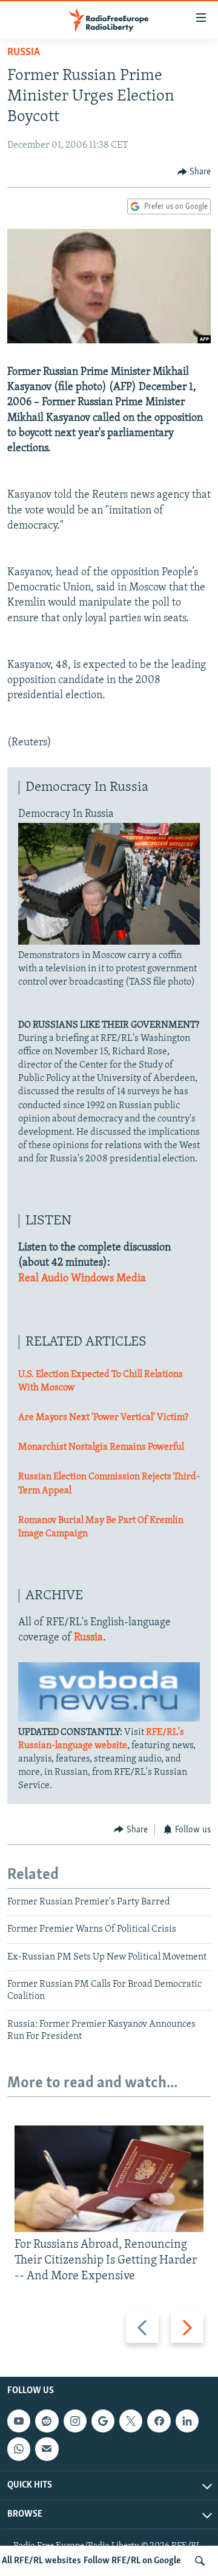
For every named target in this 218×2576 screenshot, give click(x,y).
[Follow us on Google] (103, 2421)
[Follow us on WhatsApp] (19, 2449)
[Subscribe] (47, 2449)
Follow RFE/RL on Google (132, 2561)
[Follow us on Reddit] (47, 2421)
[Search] (200, 2561)
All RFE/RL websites (41, 2561)
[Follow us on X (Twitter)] (131, 2421)
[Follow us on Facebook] (159, 2421)
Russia (24, 53)
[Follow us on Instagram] (75, 2421)
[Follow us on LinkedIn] (187, 2421)
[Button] (194, 172)
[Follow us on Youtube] (19, 2421)
